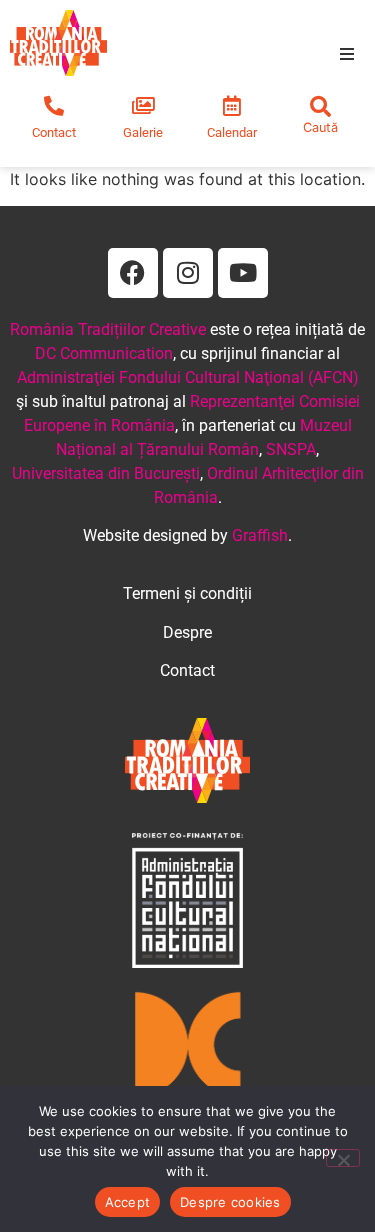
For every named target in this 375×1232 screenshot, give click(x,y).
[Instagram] (188, 273)
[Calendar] (232, 106)
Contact (54, 132)
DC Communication (104, 353)
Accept (128, 1202)
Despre (187, 632)
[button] (347, 54)
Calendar (232, 132)
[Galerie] (143, 106)
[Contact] (54, 106)
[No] (343, 1158)
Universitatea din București (106, 473)
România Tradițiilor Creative (108, 329)
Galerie (143, 132)
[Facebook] (133, 273)
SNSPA (291, 449)
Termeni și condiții (187, 593)
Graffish (260, 535)
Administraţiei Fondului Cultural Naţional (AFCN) (188, 377)
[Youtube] (243, 273)
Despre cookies (230, 1202)
